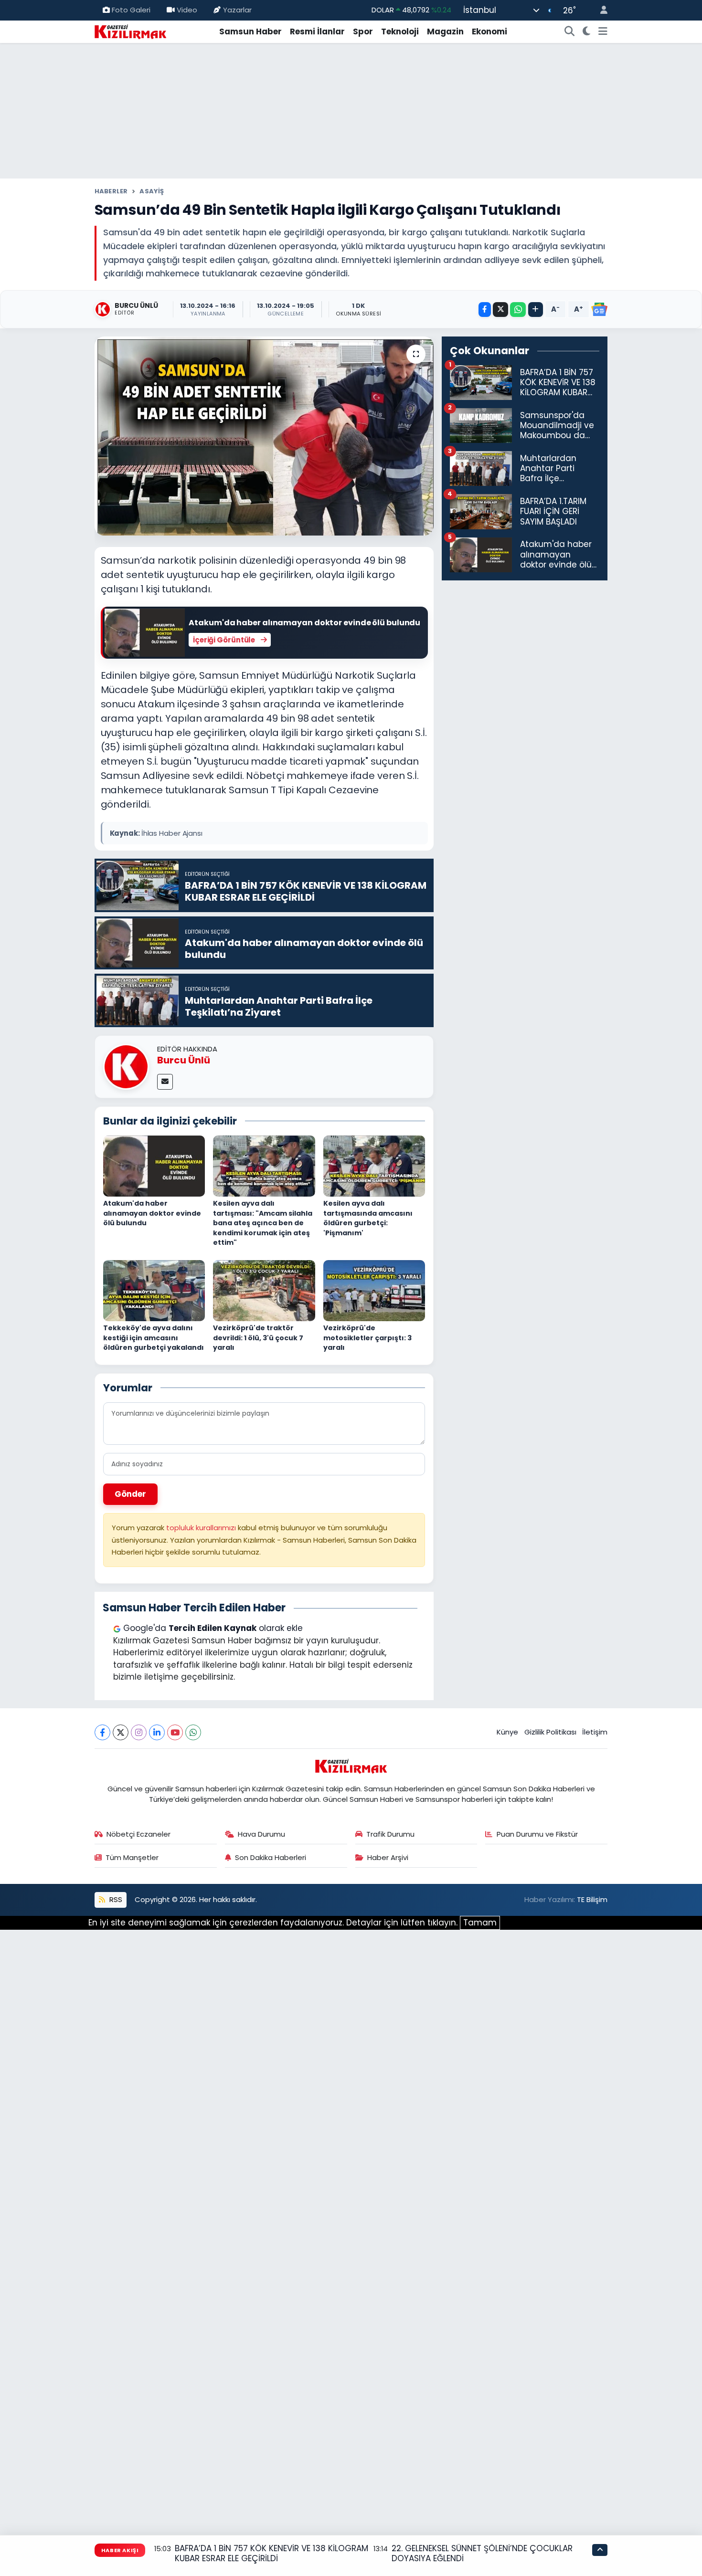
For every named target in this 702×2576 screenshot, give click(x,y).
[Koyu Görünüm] (587, 32)
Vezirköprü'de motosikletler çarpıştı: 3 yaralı (367, 1338)
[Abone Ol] (599, 309)
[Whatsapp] (193, 1732)
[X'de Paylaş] (500, 310)
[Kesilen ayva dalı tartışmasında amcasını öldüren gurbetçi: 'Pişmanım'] (374, 1165)
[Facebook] (102, 1732)
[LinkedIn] (157, 1732)
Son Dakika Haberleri (271, 1857)
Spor (363, 32)
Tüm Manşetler (132, 1857)
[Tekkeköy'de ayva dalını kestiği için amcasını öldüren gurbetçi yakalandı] (154, 1290)
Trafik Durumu (390, 1834)
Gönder (130, 1494)
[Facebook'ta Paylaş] (485, 310)
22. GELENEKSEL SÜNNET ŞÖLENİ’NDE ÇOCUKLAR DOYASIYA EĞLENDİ (482, 2553)
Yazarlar (237, 10)
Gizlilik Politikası (550, 1732)
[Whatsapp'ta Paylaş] (518, 310)
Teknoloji (400, 32)
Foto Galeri (131, 10)
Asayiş (152, 191)
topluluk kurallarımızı (202, 1528)
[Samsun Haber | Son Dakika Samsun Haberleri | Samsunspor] (130, 31)
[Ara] (570, 32)
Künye (507, 1732)
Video (187, 10)
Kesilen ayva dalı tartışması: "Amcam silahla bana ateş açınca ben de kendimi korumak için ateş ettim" (263, 1223)
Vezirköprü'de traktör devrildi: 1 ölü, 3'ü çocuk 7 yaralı (258, 1338)
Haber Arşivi (388, 1857)
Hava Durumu (261, 1834)
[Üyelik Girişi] (600, 10)
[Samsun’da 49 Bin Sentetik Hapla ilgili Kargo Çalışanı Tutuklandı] (264, 436)
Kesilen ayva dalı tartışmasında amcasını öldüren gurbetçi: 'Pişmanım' (368, 1218)
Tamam (480, 1923)
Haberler (111, 191)
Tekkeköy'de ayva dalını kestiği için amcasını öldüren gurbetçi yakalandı (154, 1338)
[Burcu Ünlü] (126, 1066)
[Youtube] (175, 1732)
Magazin (445, 32)
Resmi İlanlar (317, 32)
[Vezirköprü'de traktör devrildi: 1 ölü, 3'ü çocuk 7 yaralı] (264, 1290)
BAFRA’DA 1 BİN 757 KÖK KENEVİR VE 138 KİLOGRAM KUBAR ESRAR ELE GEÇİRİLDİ (271, 2553)
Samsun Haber (250, 32)
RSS (115, 1899)
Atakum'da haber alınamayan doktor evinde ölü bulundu (152, 1213)
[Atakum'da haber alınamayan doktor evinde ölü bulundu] (154, 1165)
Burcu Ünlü (184, 1060)
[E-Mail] (165, 1082)
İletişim (595, 1732)
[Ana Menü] (603, 32)
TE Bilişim (592, 1899)
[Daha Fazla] (536, 310)
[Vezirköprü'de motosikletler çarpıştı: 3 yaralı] (374, 1290)
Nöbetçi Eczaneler (138, 1834)
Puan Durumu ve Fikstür (537, 1834)
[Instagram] (139, 1732)
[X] (121, 1732)
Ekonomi (489, 32)
